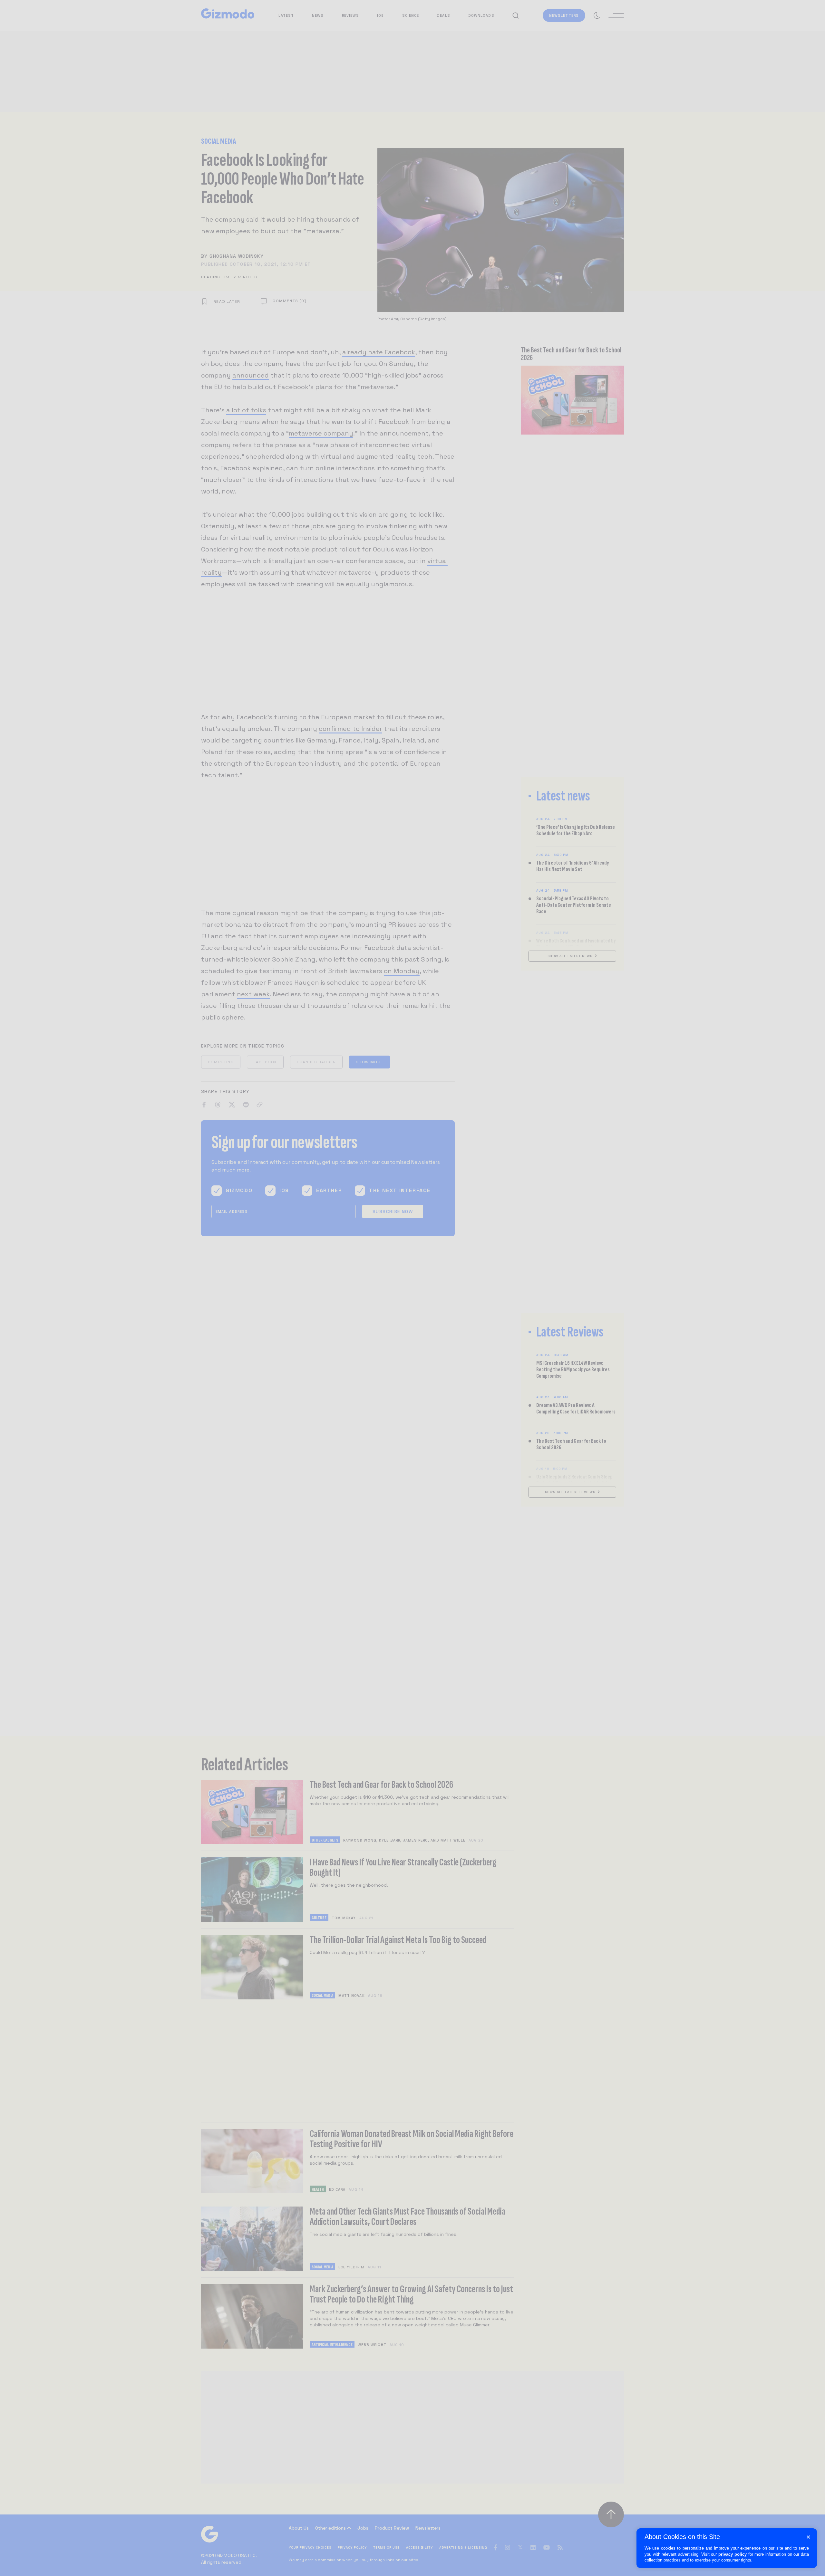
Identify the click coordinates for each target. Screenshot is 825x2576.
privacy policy (733, 2554)
